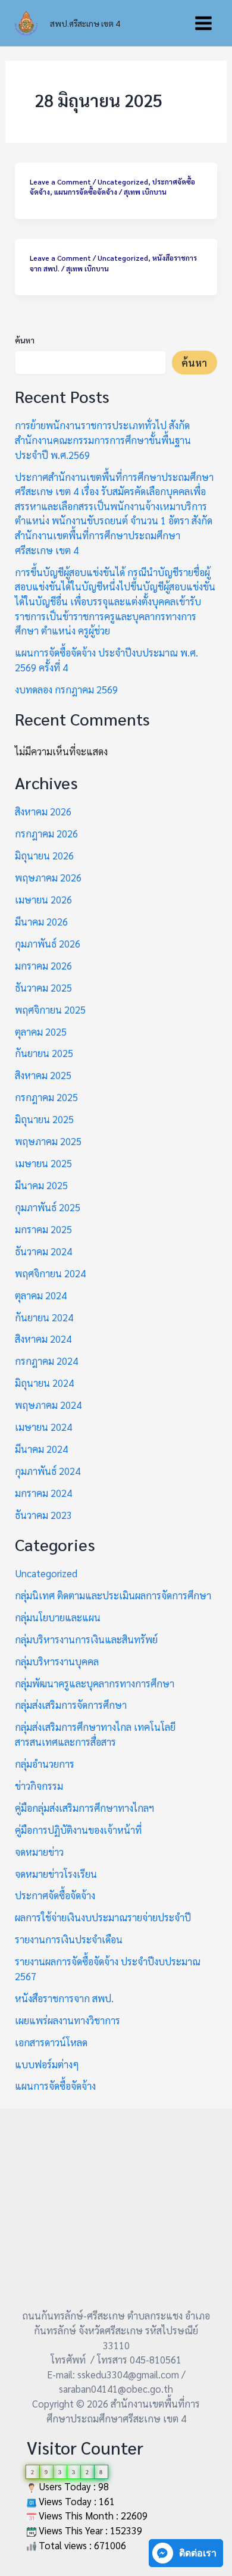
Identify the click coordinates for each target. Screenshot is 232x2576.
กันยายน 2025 (44, 1053)
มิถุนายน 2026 (44, 855)
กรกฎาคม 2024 (46, 1361)
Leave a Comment (60, 182)
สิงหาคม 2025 (43, 1075)
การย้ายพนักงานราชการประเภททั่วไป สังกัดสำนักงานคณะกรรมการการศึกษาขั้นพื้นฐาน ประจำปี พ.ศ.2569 (103, 440)
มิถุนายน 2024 (44, 1383)
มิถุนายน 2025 (44, 1119)
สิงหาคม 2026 (43, 811)
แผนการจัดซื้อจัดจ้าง (86, 192)
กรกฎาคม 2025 (46, 1097)
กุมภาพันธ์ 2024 (48, 1471)
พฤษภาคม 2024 (48, 1405)
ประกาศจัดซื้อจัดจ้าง (55, 1895)
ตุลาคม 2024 (41, 1295)
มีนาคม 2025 (41, 1185)
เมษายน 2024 (43, 1427)
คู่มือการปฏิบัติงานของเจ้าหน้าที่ (78, 1830)
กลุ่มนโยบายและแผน (58, 1617)
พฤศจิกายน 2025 (50, 1009)
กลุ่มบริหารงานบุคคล (57, 1661)
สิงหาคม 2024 (43, 1339)
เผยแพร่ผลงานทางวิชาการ (68, 2020)
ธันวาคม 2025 (43, 987)
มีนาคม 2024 (41, 1449)
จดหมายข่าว (39, 1852)
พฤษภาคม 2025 (48, 1141)
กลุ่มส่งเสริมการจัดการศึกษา (71, 1705)
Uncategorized (123, 182)
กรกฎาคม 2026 (46, 833)
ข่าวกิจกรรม (39, 1786)
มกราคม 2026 (43, 965)
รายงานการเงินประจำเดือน (69, 1939)
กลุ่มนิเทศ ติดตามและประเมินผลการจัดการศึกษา (113, 1595)
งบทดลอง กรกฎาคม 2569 (66, 689)
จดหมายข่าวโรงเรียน (56, 1874)
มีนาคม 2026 (41, 921)
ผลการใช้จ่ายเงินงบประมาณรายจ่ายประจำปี (103, 1917)
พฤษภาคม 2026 (48, 877)
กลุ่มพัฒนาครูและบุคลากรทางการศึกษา (95, 1683)
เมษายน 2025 (43, 1163)
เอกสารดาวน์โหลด (51, 2042)
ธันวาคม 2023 (43, 1515)
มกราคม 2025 (43, 1229)
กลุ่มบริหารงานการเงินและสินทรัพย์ (86, 1639)
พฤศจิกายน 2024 (50, 1273)
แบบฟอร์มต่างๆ (47, 2064)
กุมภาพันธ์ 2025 (48, 1207)
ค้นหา (25, 340)
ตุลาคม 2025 (41, 1031)
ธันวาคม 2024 (43, 1251)
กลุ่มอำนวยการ (45, 1764)
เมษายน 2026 (43, 899)
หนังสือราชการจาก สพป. (64, 1998)
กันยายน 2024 (44, 1317)
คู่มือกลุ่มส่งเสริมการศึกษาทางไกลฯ (84, 1808)
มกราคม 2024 (43, 1493)
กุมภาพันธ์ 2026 (48, 943)
